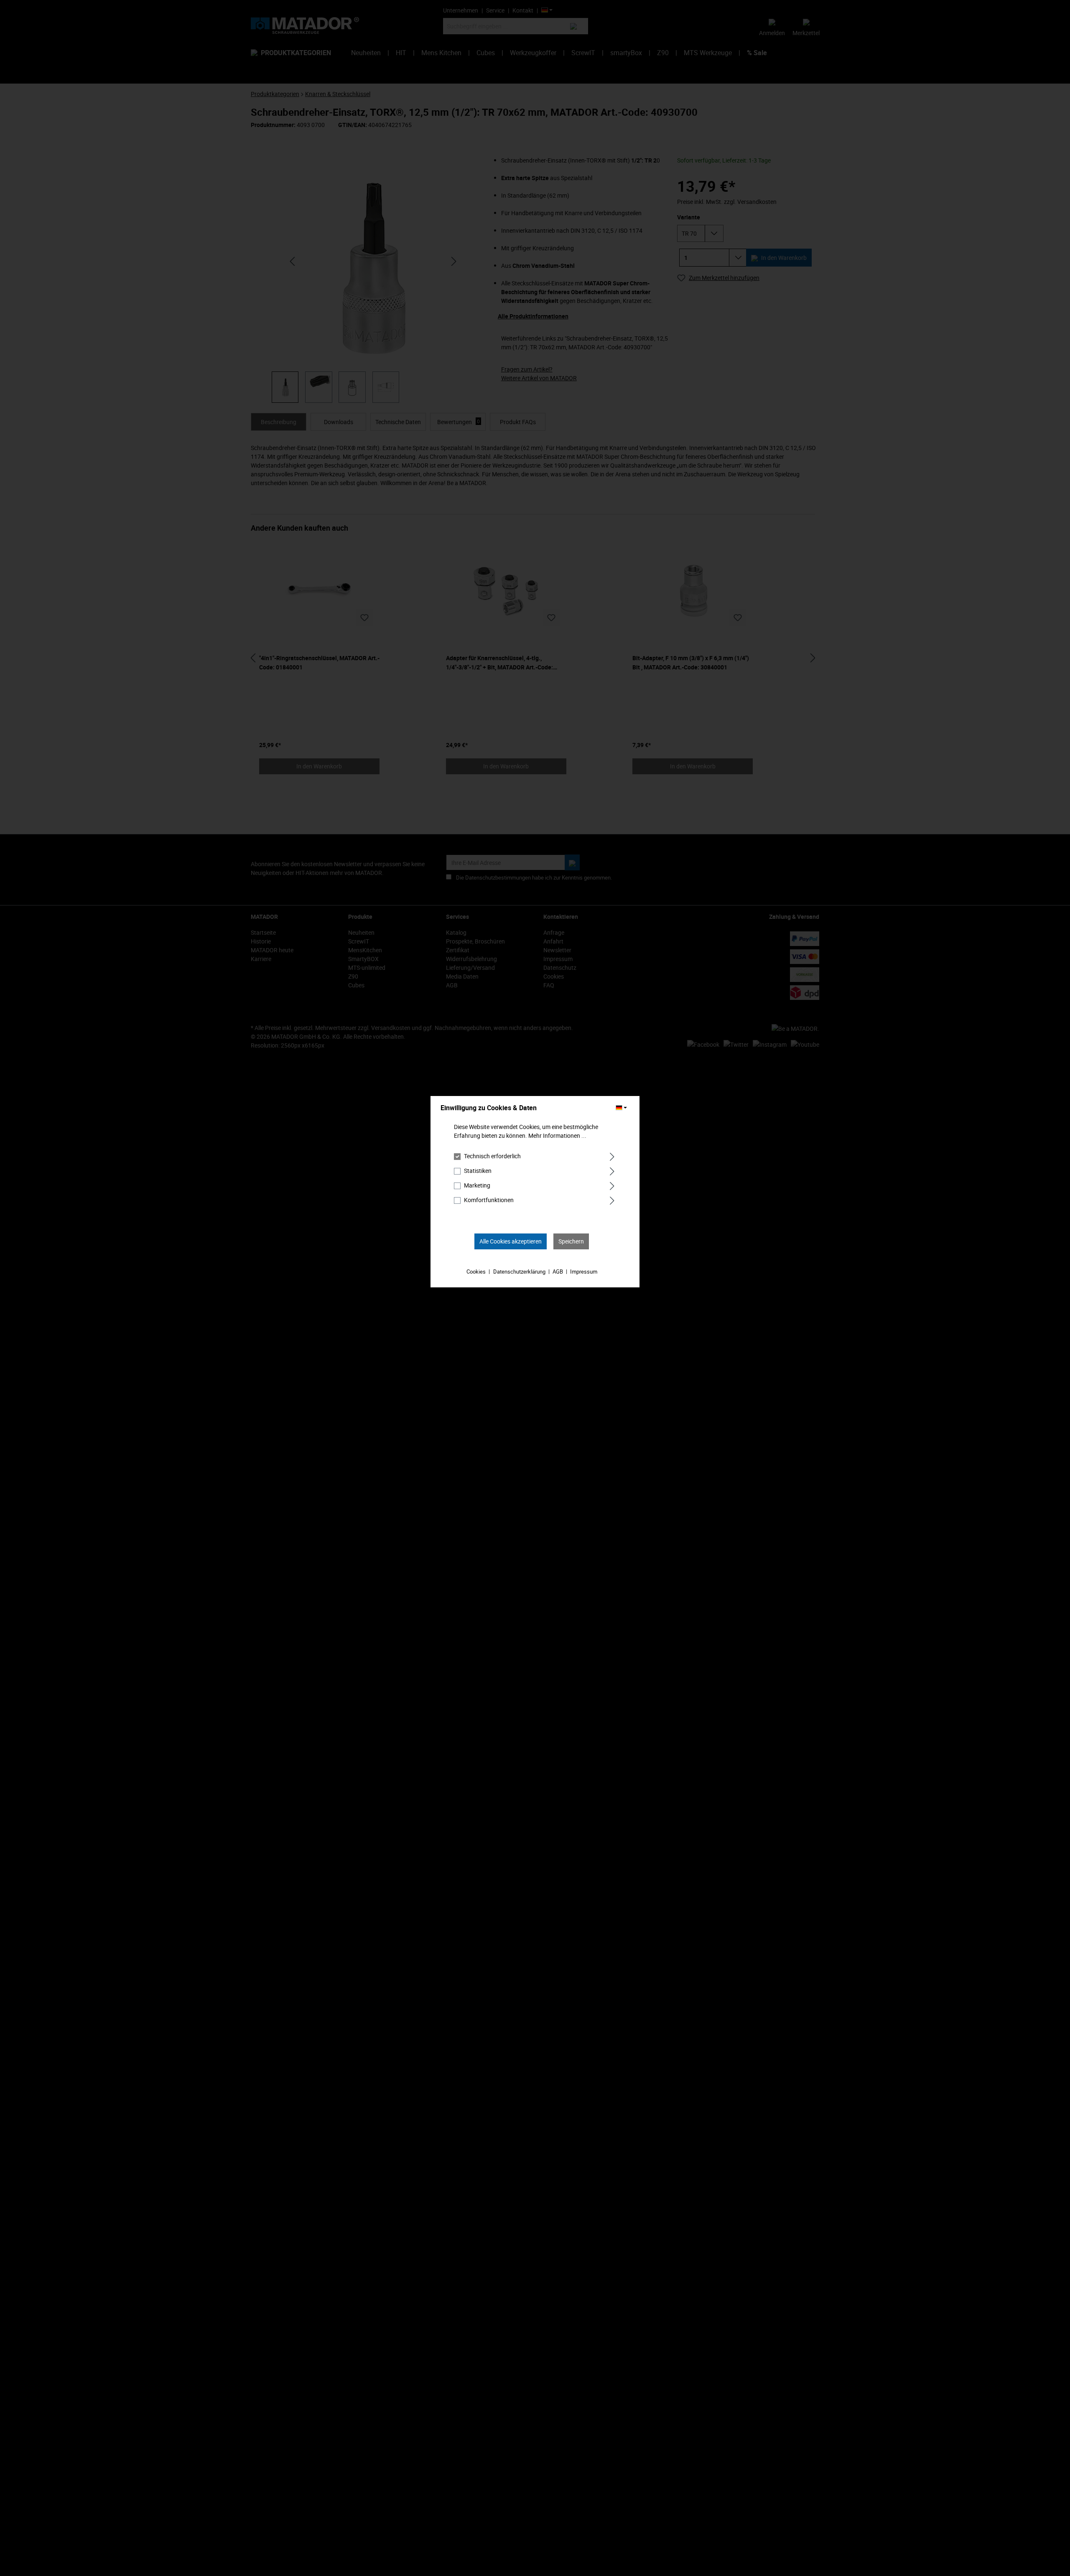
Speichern (571, 1241)
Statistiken (478, 1171)
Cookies (476, 1271)
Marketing (477, 1185)
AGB (558, 1271)
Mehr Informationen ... (557, 1135)
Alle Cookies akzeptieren (511, 1241)
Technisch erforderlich (492, 1156)
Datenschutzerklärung (519, 1271)
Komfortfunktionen (489, 1200)
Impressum (584, 1271)
